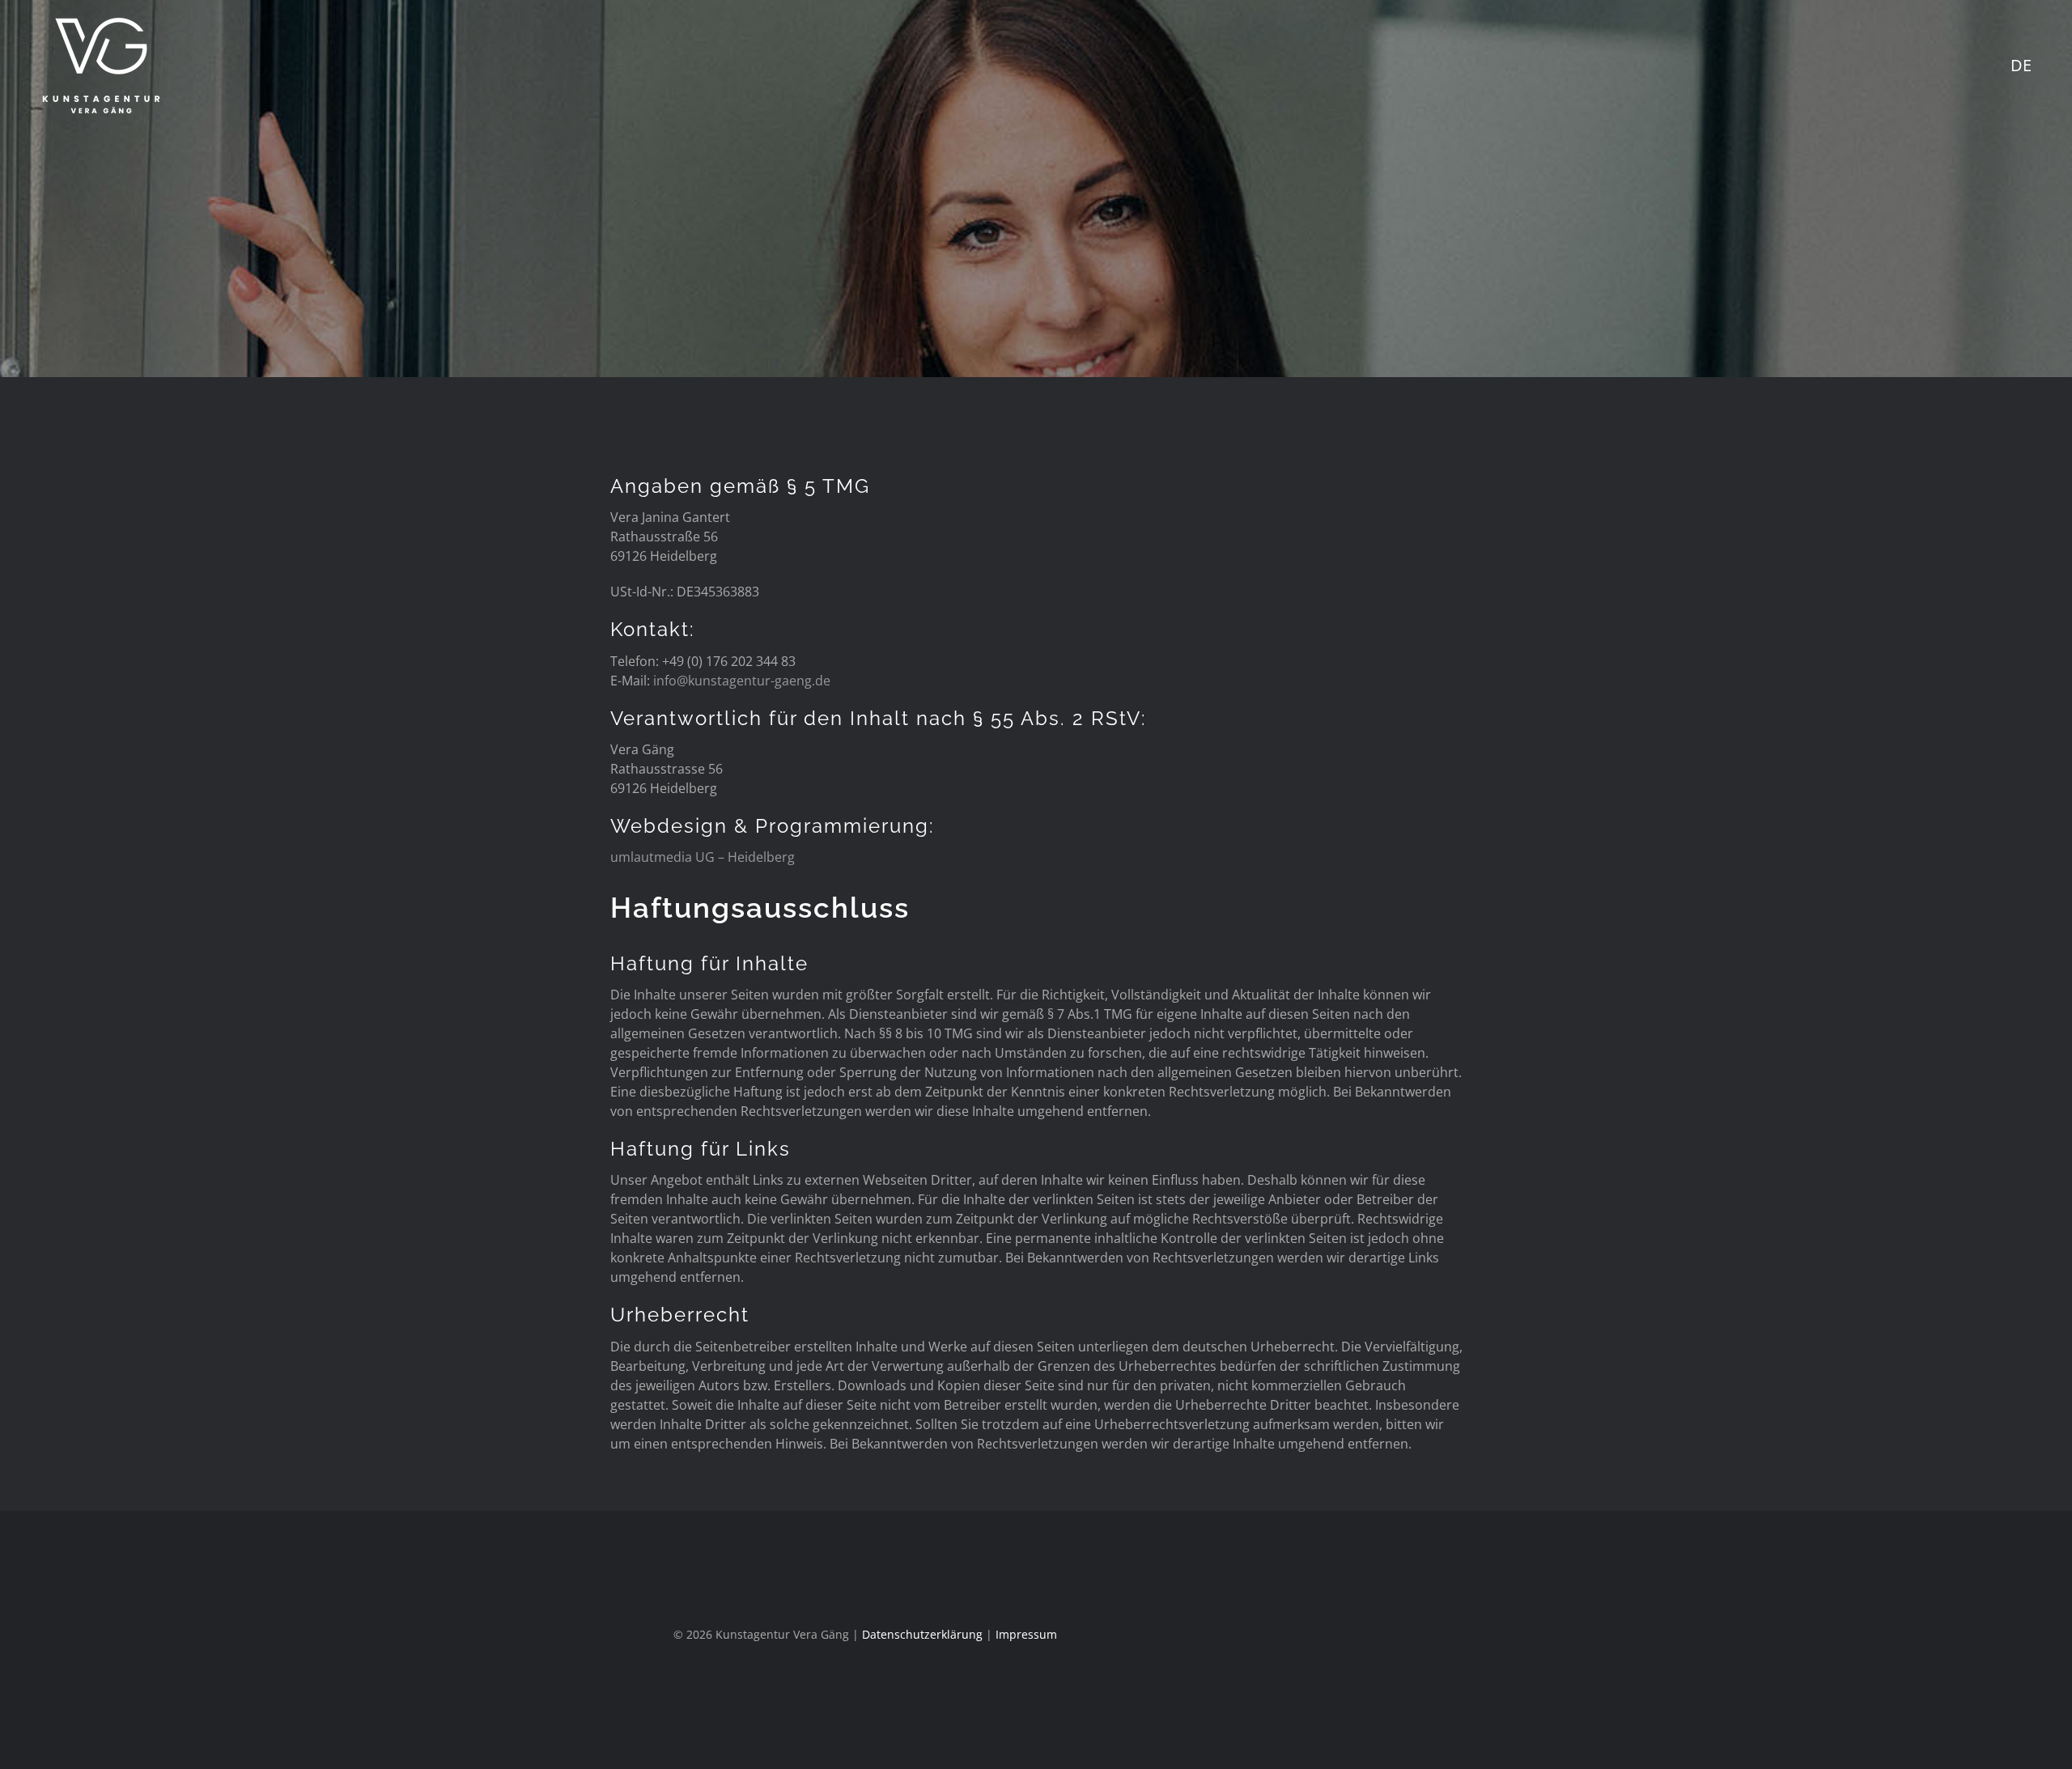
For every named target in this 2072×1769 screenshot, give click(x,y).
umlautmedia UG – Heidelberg (703, 857)
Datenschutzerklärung (922, 1634)
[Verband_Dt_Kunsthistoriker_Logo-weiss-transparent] (1500, 1618)
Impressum (1026, 1634)
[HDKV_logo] (1683, 1598)
